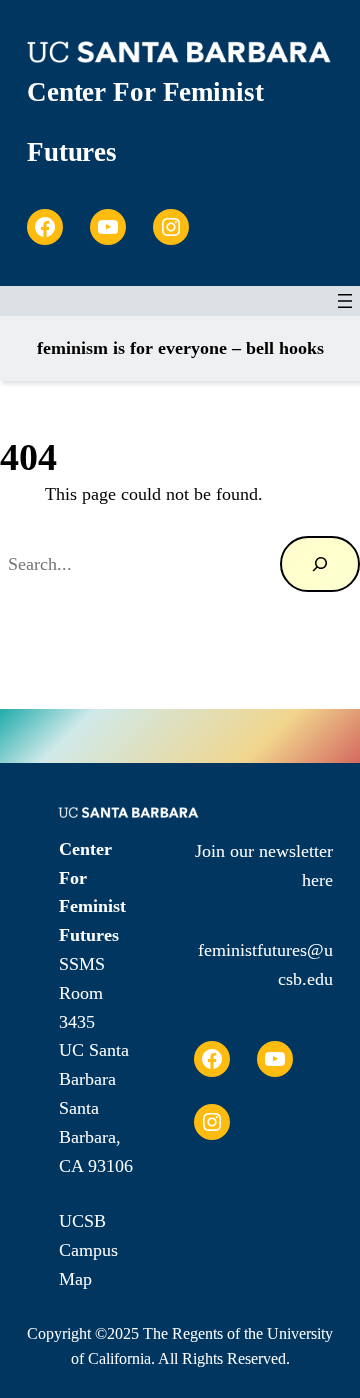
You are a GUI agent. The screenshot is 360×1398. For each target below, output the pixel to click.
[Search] (320, 564)
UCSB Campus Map (88, 1250)
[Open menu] (345, 301)
